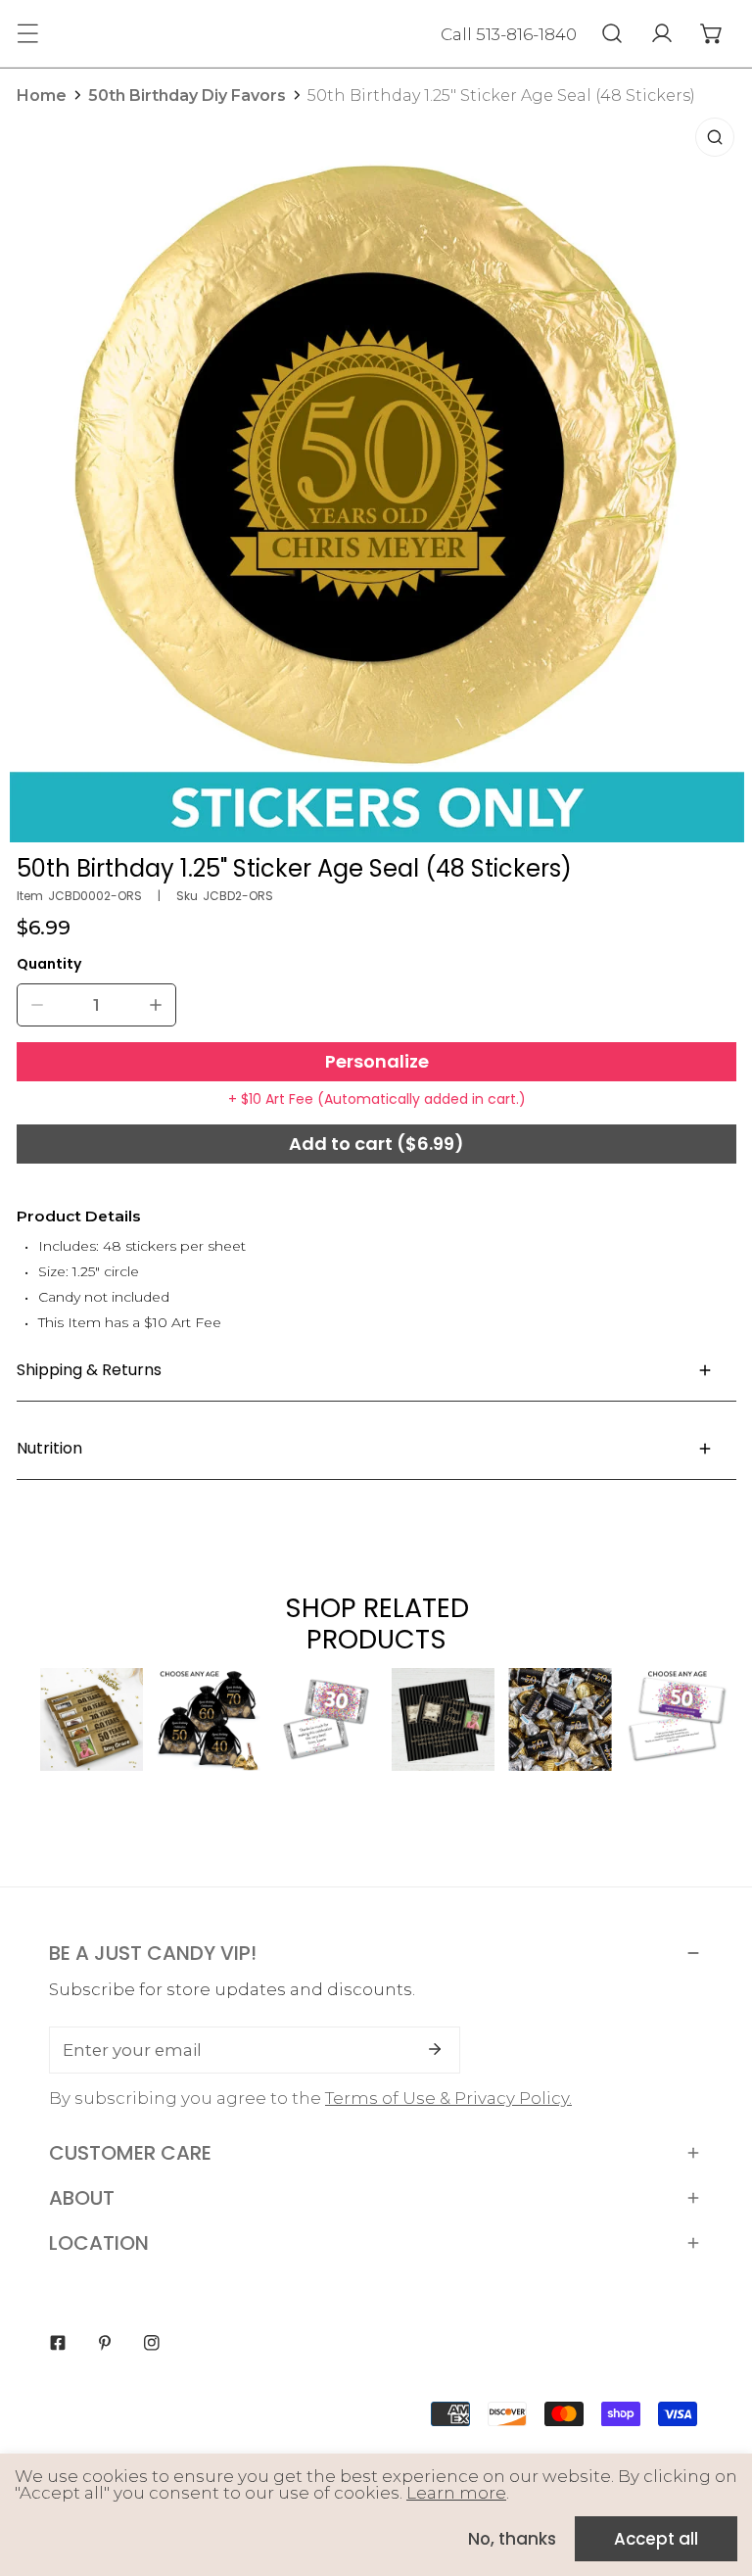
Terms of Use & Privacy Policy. (448, 2098)
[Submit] (435, 2049)
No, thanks (512, 2539)
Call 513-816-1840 (509, 34)
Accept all (656, 2539)
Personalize (377, 1061)
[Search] (611, 33)
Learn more (456, 2493)
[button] (711, 33)
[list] (377, 475)
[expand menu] (27, 33)
